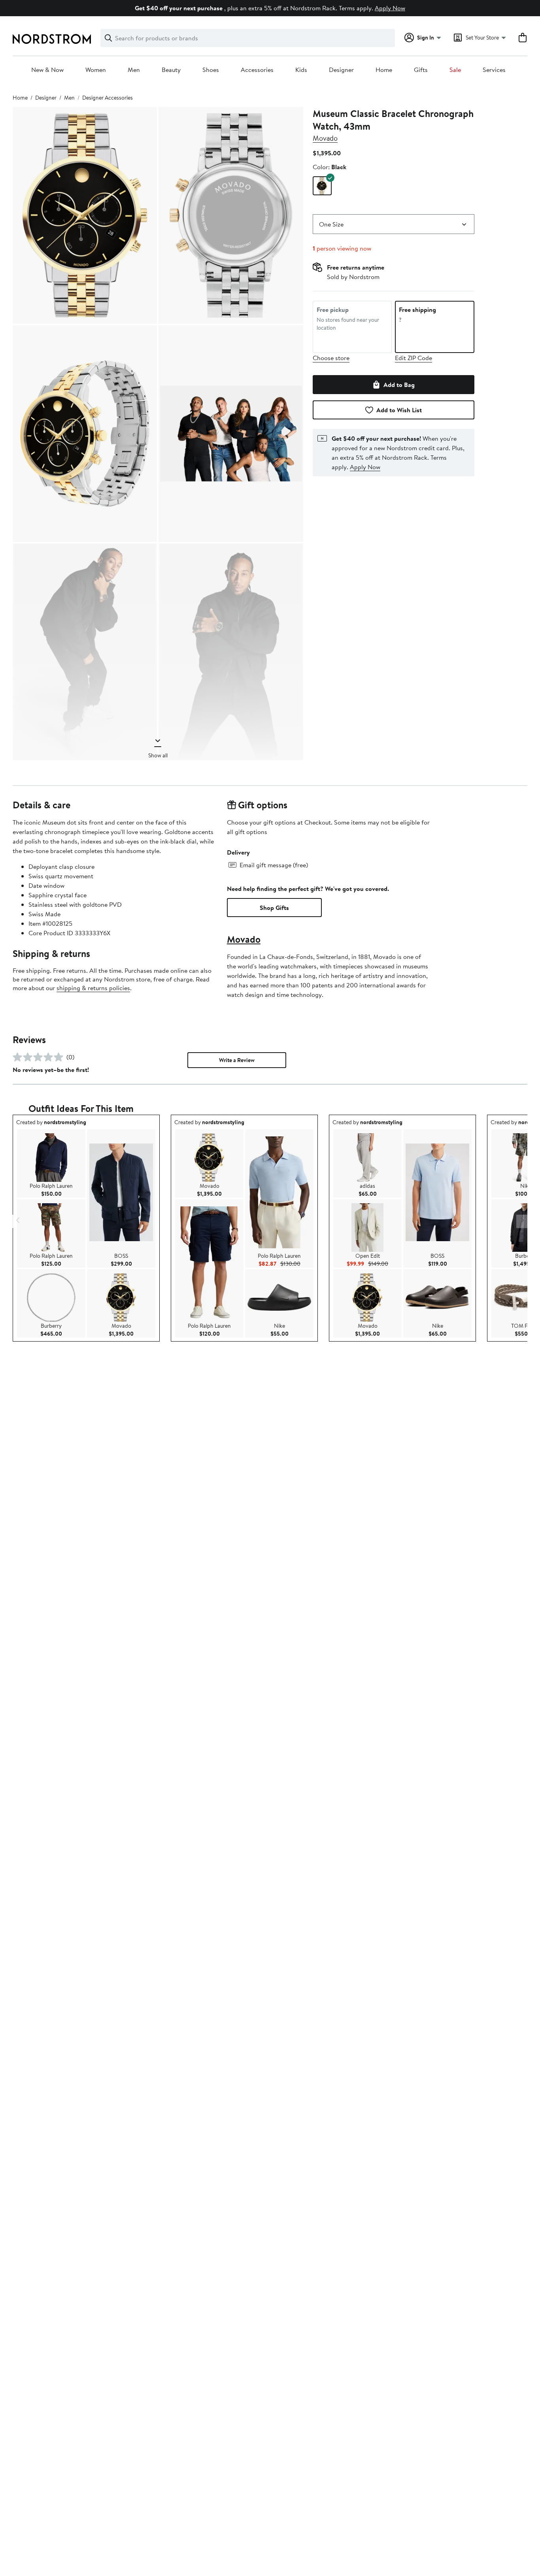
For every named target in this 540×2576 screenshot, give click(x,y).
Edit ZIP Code (413, 358)
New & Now (47, 70)
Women (96, 70)
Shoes (211, 70)
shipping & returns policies (93, 988)
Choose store (331, 358)
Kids (301, 70)
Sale (455, 70)
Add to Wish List (399, 410)
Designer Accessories (108, 98)
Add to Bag (399, 385)
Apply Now (390, 8)
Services (494, 70)
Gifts (421, 70)
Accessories (257, 70)
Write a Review (237, 1060)
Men (134, 70)
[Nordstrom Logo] (52, 39)
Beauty (171, 70)
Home (384, 70)
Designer (341, 70)
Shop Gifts (274, 908)
